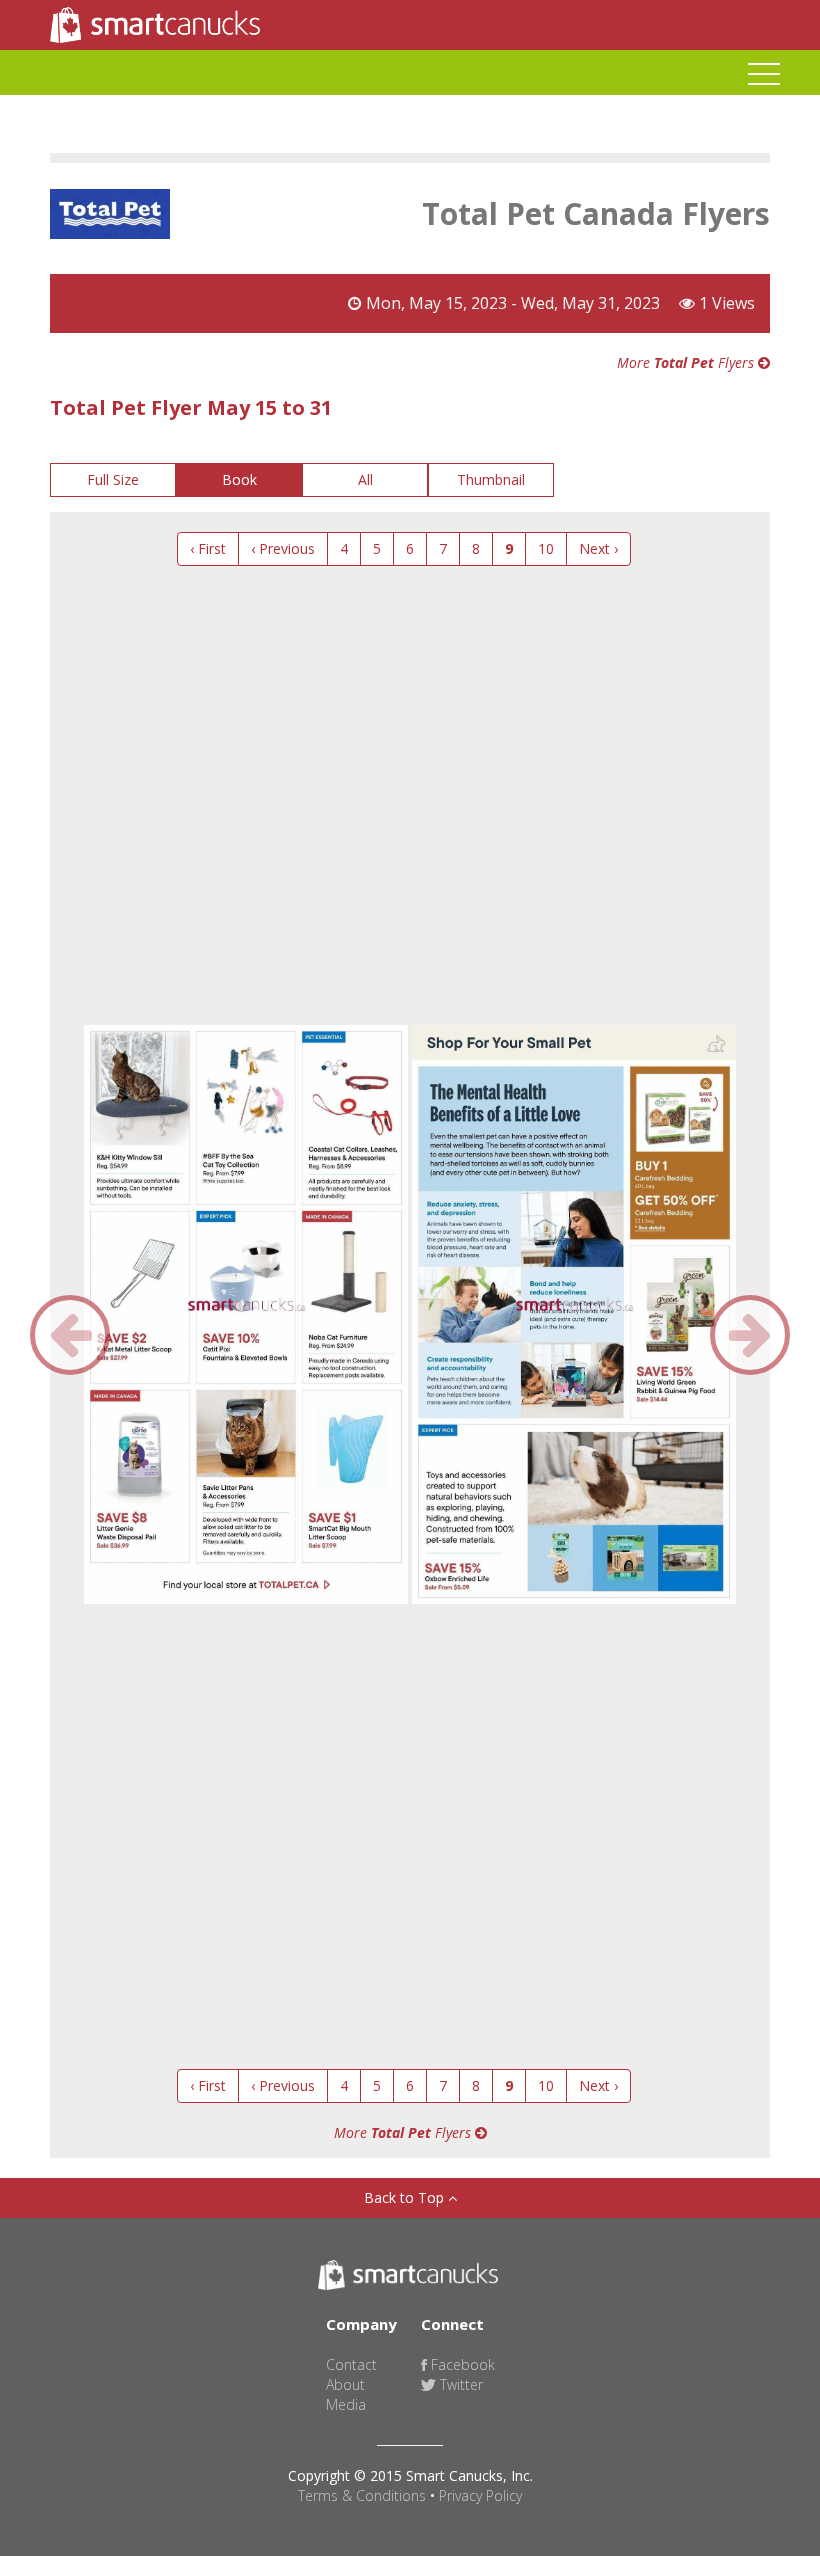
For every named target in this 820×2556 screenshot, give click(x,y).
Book (239, 479)
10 (546, 548)
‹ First (208, 548)
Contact (351, 2364)
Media (346, 2404)
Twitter (459, 2384)
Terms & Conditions (362, 2495)
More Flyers (687, 362)
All (365, 479)
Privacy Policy (480, 2495)
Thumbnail (491, 479)
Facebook (461, 2364)
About (345, 2384)
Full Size (113, 479)
